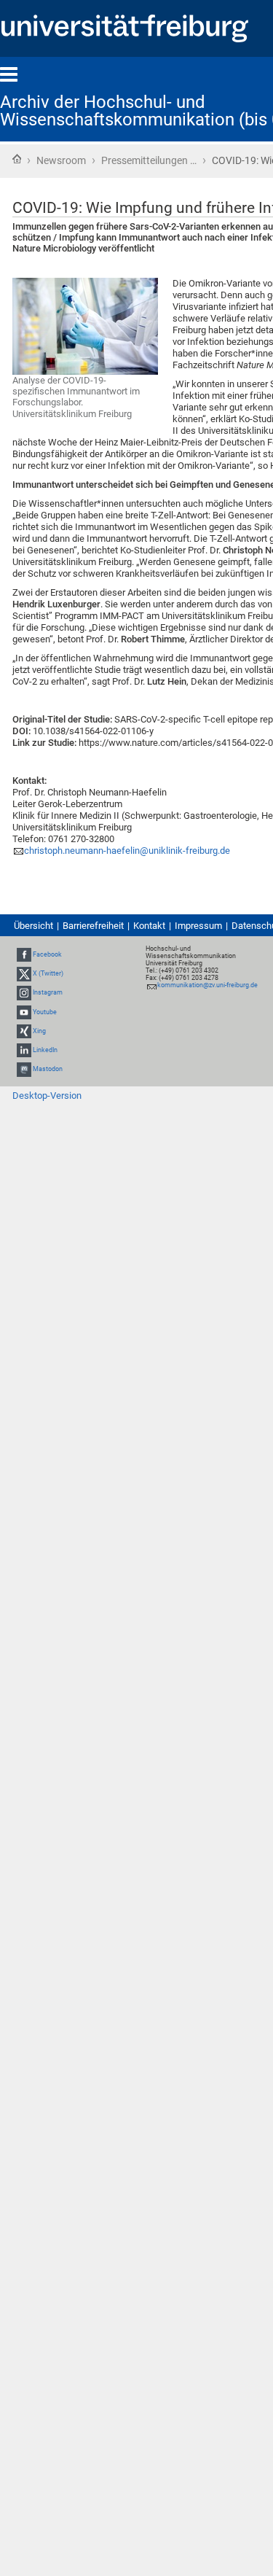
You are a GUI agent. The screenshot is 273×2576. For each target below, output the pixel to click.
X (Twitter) (48, 973)
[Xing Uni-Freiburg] (24, 1031)
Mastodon (48, 1069)
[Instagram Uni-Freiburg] (24, 992)
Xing (39, 1031)
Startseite (17, 159)
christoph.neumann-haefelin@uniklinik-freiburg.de (127, 851)
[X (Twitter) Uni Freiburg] (24, 973)
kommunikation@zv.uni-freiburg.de (207, 985)
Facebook (47, 954)
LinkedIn (45, 1050)
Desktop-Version (47, 1096)
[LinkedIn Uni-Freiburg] (24, 1050)
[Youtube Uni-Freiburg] (24, 1012)
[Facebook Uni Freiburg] (24, 954)
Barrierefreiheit (93, 926)
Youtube (45, 1012)
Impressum (198, 926)
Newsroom (61, 160)
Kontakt (149, 926)
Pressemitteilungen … (149, 160)
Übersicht (33, 926)
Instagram (48, 992)
